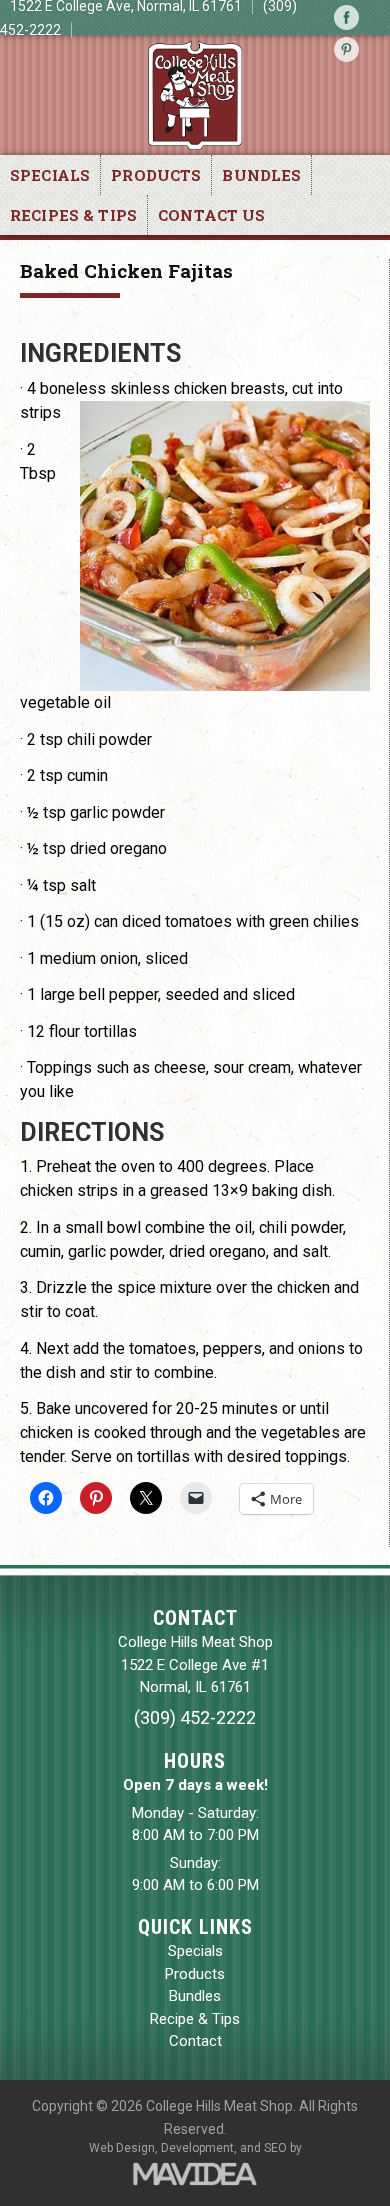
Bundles (261, 175)
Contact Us (212, 215)
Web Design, (123, 2148)
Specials (50, 175)
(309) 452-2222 (195, 1717)
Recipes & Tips (73, 215)
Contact (195, 2041)
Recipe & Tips (195, 2019)
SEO (275, 2148)
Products (156, 175)
